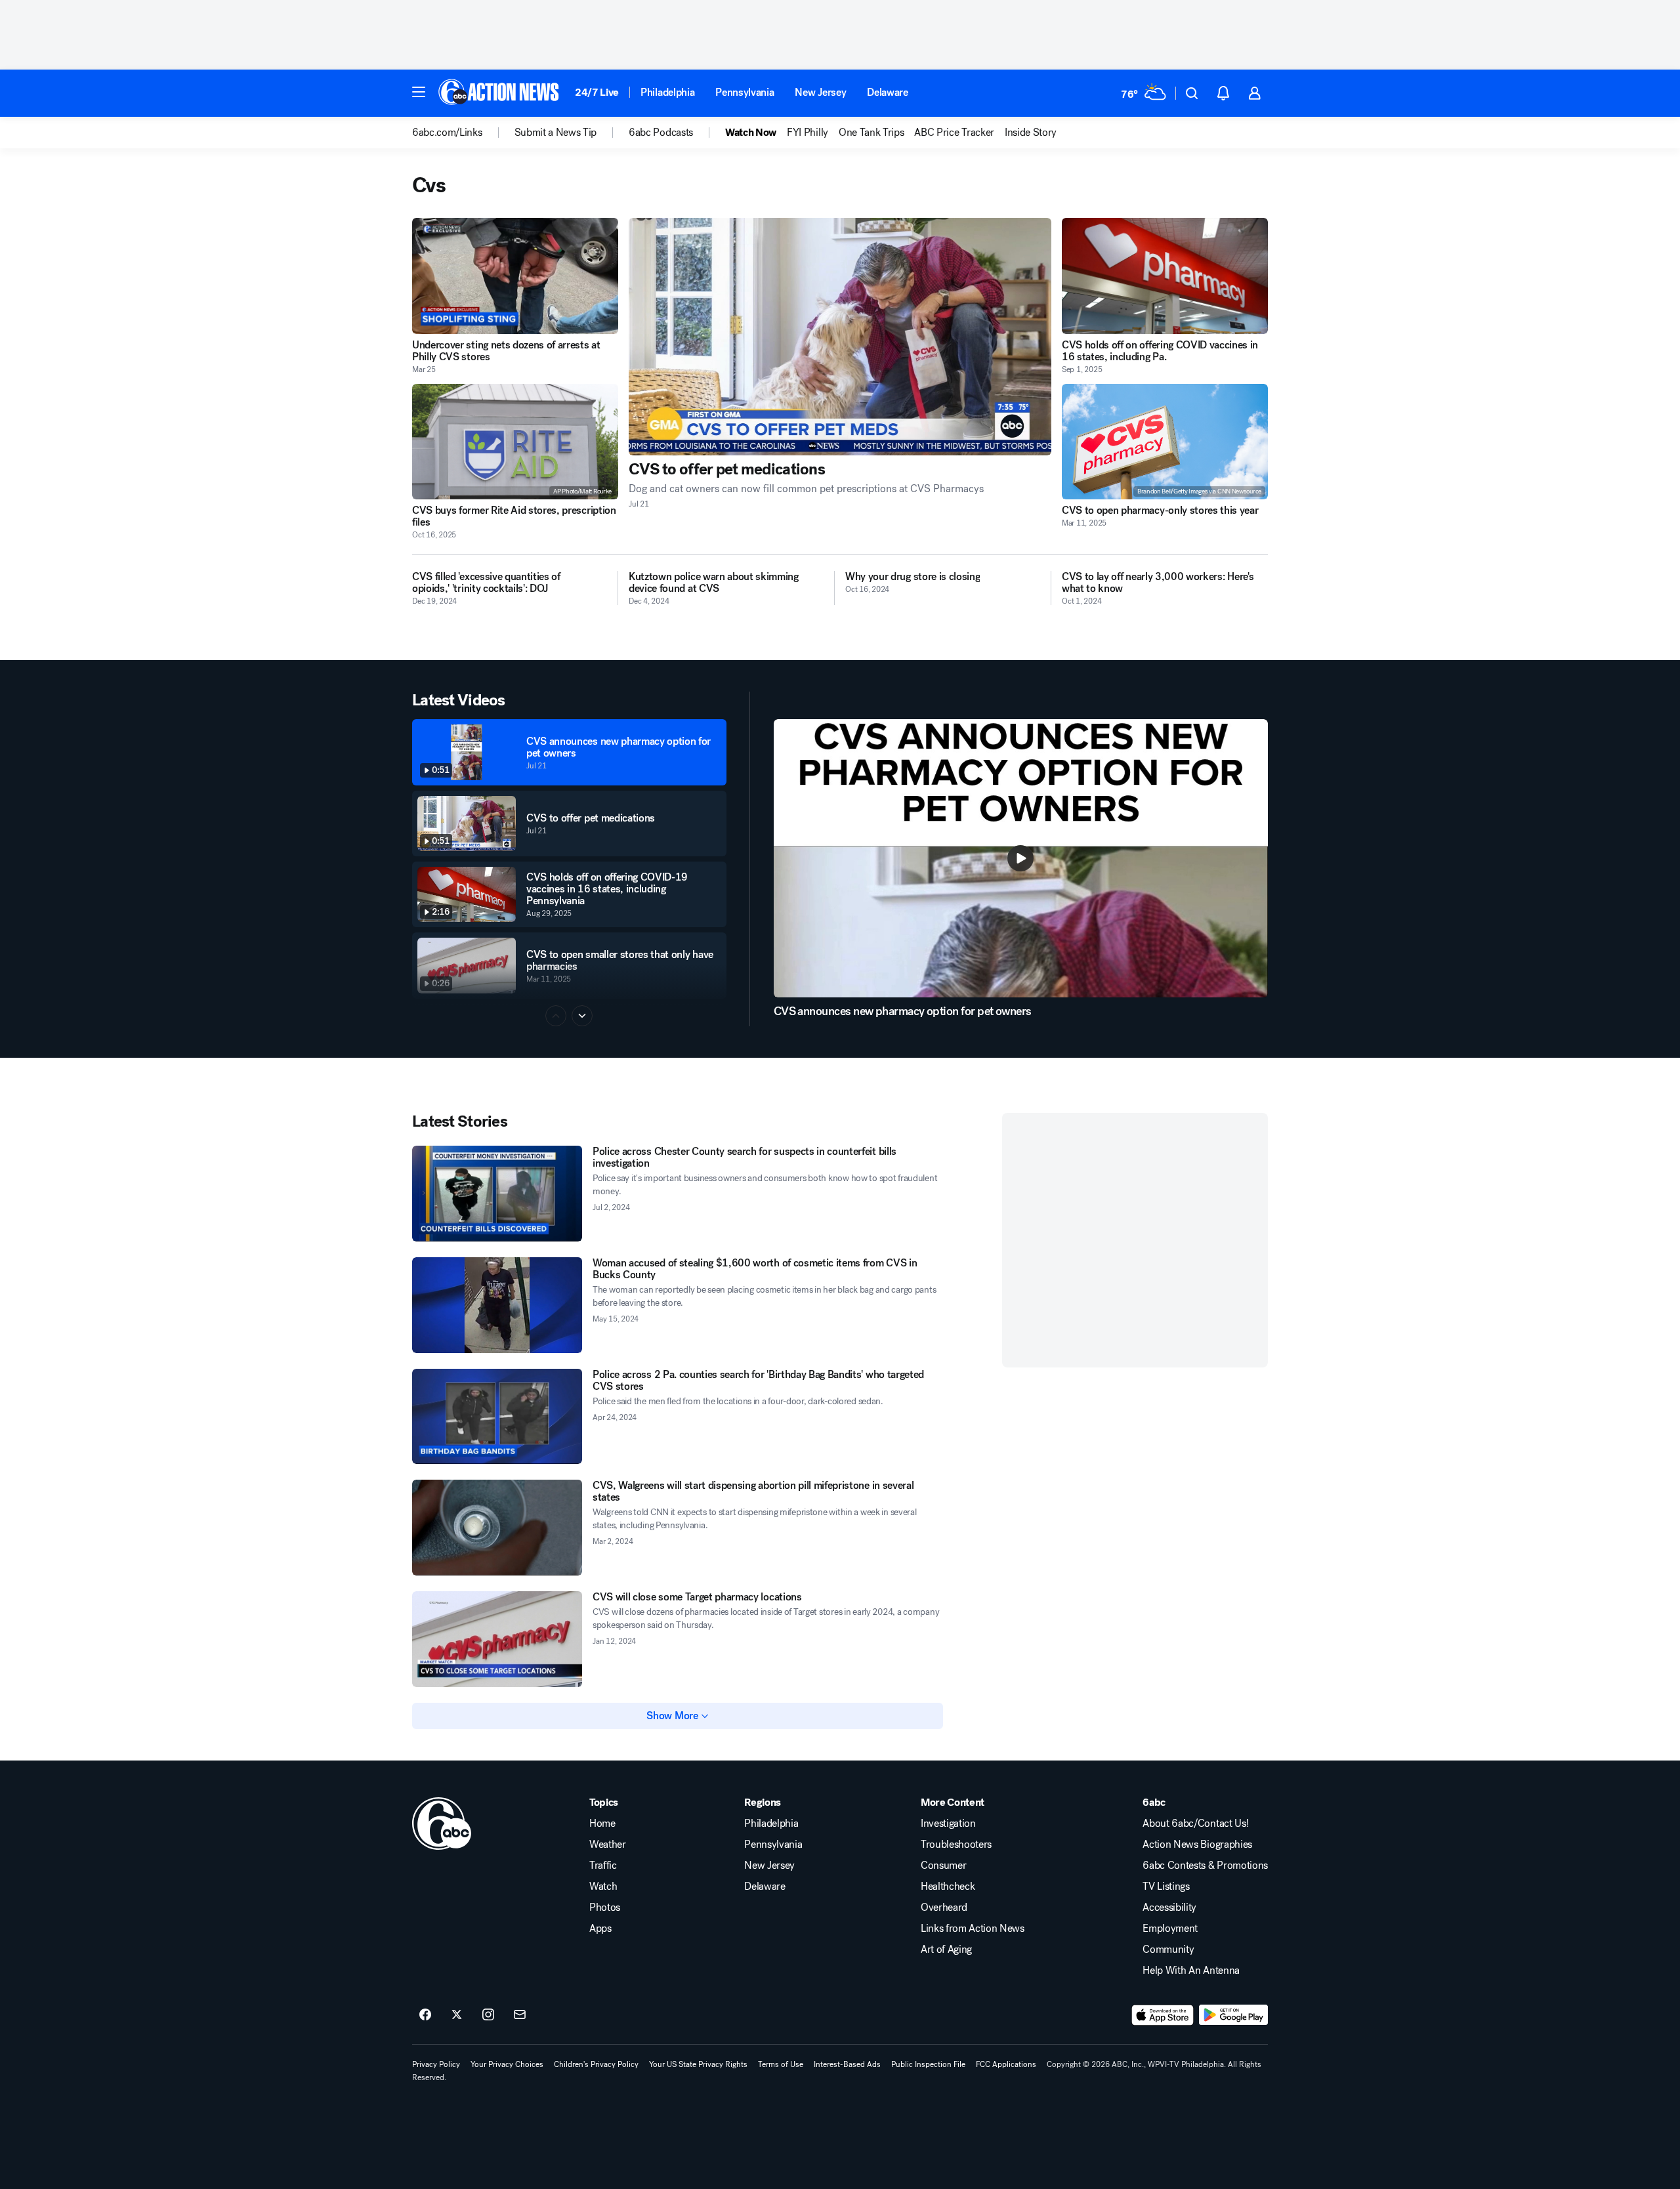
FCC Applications (1006, 2064)
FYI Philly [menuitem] (808, 133)
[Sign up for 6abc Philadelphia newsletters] (520, 2015)
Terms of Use (781, 2064)
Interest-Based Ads (847, 2064)
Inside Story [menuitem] (1031, 133)
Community (1168, 1949)
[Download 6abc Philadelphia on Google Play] (1233, 2015)
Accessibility (1169, 1908)
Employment (1170, 1928)
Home (602, 1824)
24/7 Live (597, 92)
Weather (608, 1845)
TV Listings (1166, 1887)
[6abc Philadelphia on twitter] (457, 2015)
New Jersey (820, 92)
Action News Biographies (1197, 1845)
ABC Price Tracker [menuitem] (954, 133)
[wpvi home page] (442, 1824)
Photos (605, 1908)
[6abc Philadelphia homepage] (500, 93)
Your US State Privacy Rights (698, 2064)
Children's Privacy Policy (596, 2064)
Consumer (943, 1866)
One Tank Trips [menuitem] (871, 133)
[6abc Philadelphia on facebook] (425, 2015)
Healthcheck (948, 1887)
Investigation (948, 1824)
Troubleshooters (956, 1845)
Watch (603, 1887)
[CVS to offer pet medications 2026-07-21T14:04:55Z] (840, 337)
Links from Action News (973, 1928)
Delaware (887, 92)
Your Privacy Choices (507, 2064)
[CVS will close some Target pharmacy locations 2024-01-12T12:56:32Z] (497, 1639)
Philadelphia (667, 92)
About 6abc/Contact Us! (1195, 1824)
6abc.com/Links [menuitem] (447, 133)
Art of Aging (946, 1949)
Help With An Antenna (1191, 1970)
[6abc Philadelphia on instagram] (488, 2015)
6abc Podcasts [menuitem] (661, 133)
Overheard (944, 1908)
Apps (600, 1928)
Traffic (603, 1866)
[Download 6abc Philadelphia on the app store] (1163, 2015)
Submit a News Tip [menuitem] (556, 133)
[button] (419, 92)
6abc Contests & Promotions (1205, 1866)
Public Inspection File (928, 2064)
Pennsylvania (745, 92)
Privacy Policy (436, 2064)
